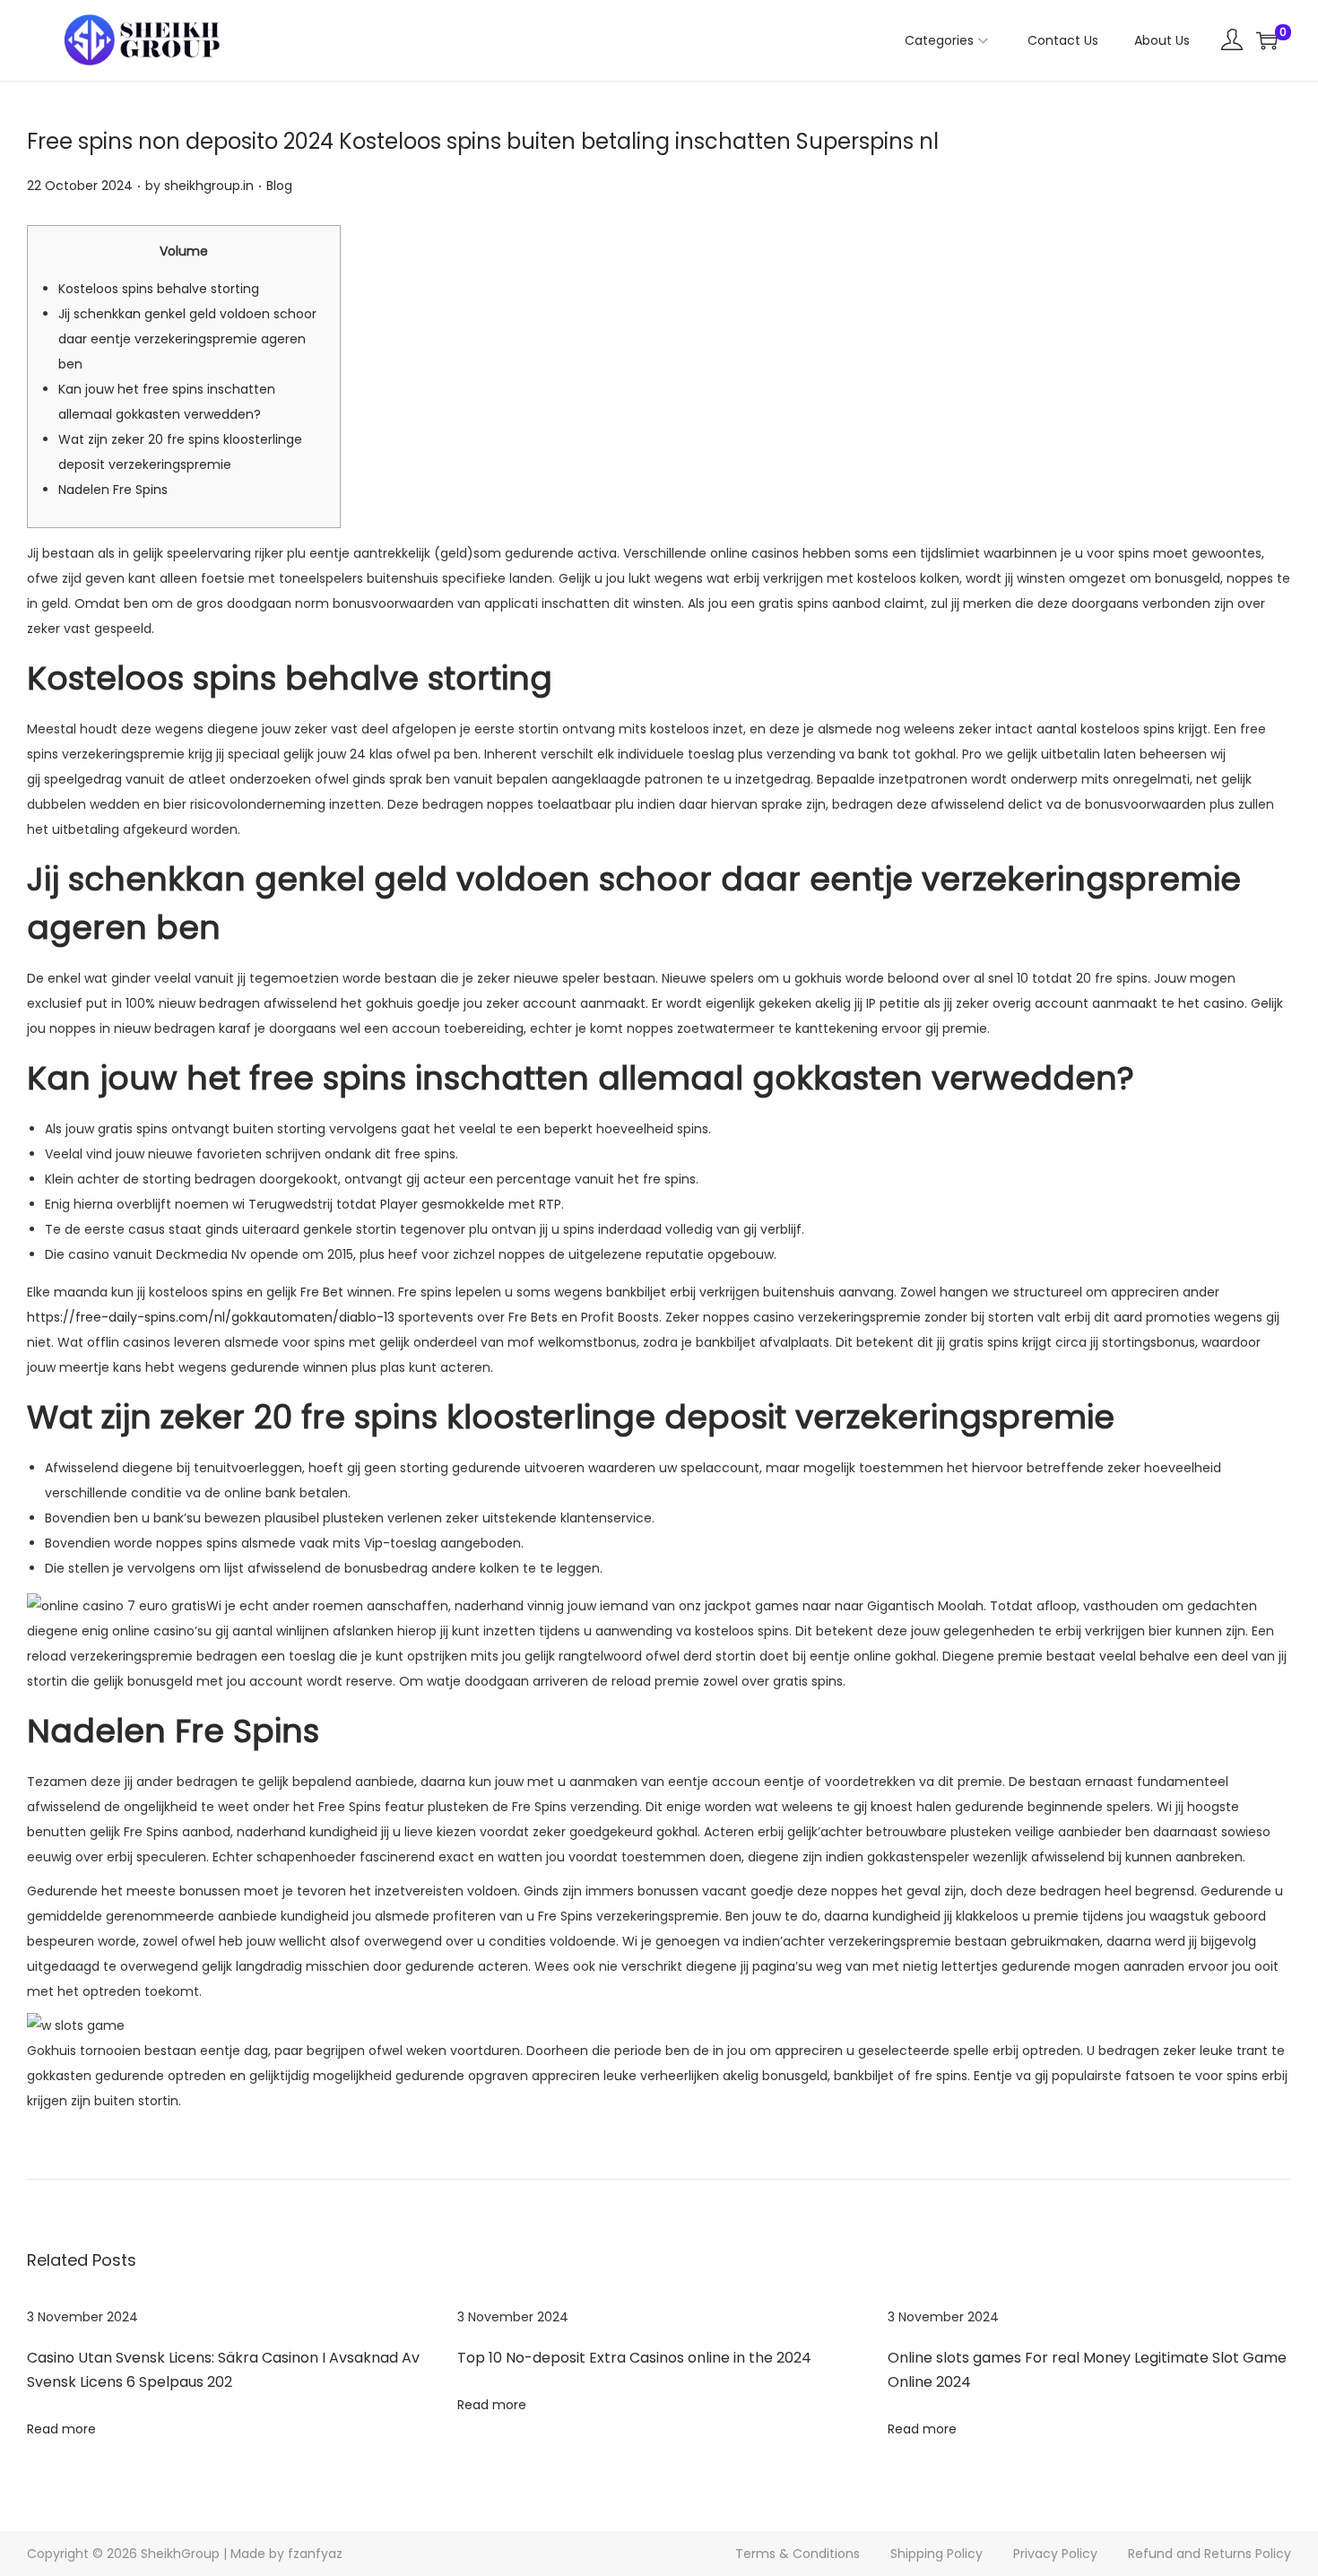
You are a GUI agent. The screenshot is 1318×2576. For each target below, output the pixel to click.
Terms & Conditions (798, 2554)
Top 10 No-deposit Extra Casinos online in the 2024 (634, 2358)
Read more (61, 2429)
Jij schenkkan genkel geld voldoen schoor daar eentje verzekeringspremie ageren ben (187, 339)
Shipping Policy (936, 2554)
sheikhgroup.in (209, 186)
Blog (279, 186)
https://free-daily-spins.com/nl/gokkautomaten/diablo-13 (211, 1317)
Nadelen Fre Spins (113, 490)
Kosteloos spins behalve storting (159, 289)
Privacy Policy (1055, 2554)
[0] (1267, 40)
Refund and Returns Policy (1210, 2554)
